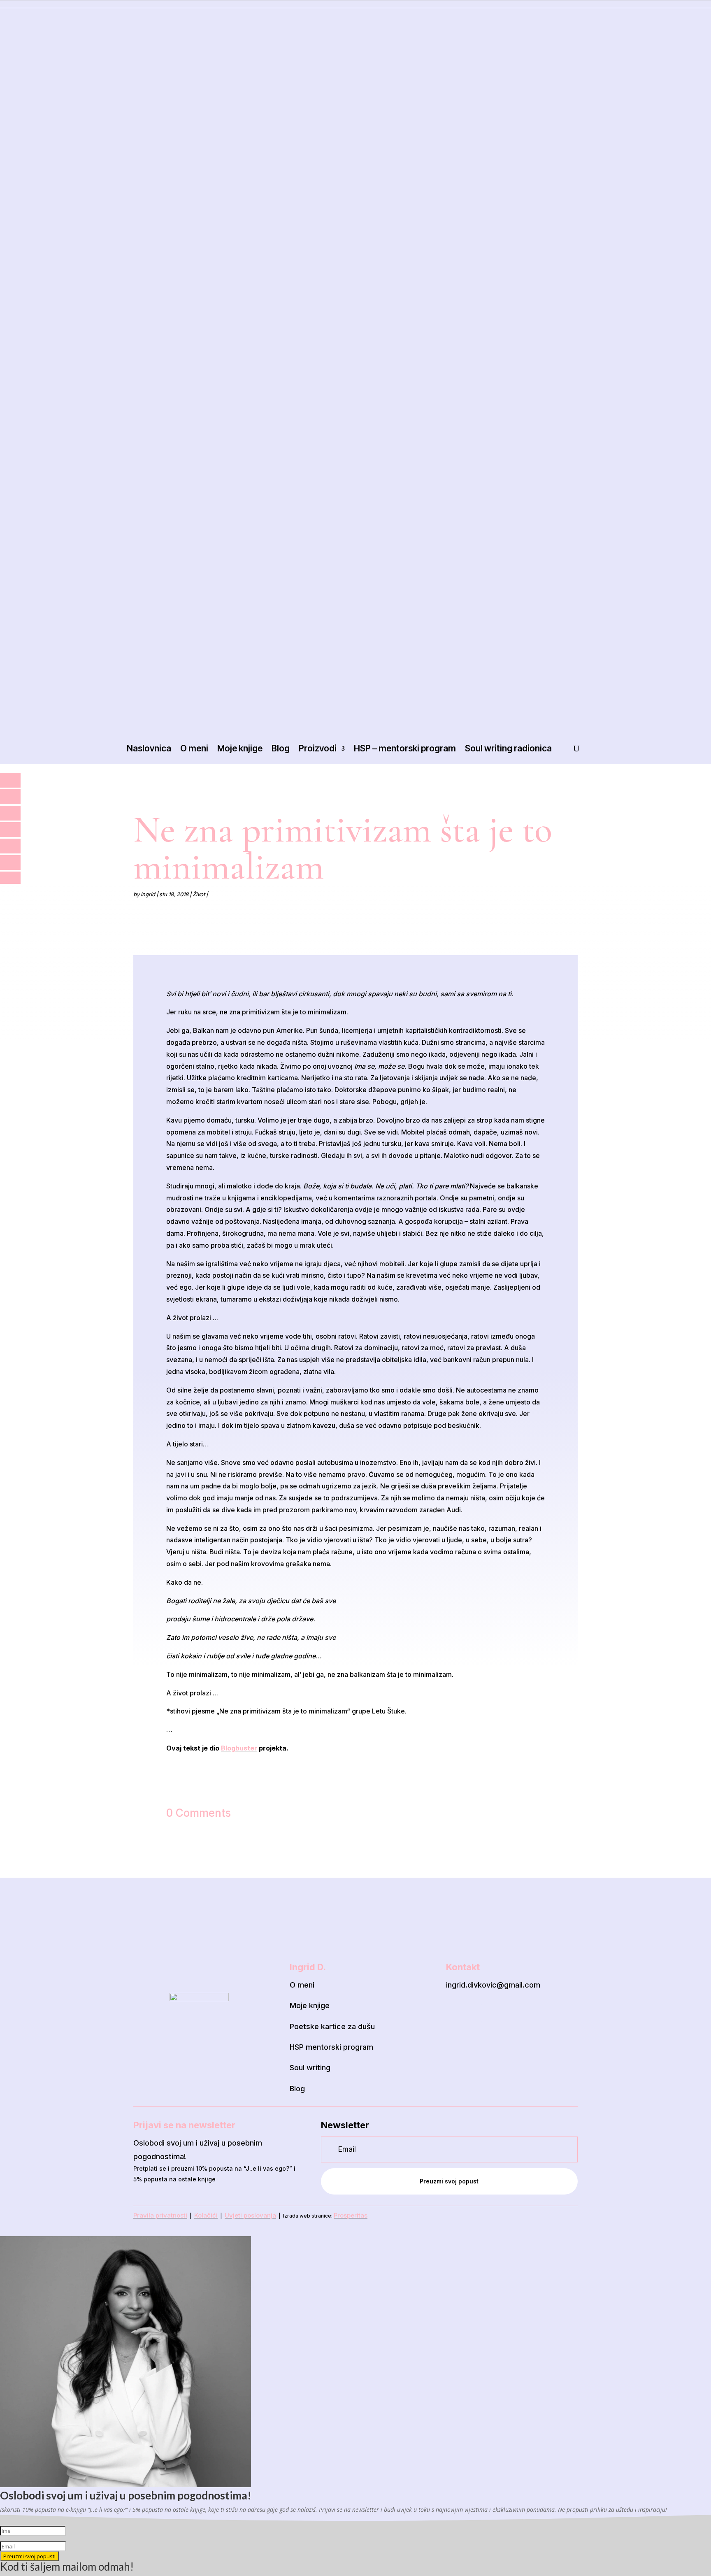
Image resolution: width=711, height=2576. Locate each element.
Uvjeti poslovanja (250, 2215)
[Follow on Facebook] (451, 2013)
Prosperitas (351, 2215)
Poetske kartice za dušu (332, 2026)
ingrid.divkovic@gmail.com (493, 1985)
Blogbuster (239, 1748)
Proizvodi (318, 748)
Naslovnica (149, 748)
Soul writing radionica (508, 748)
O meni (194, 748)
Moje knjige (240, 748)
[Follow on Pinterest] (494, 2013)
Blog (281, 748)
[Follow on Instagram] (473, 2013)
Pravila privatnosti (160, 2215)
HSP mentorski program (331, 2047)
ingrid (148, 894)
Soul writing (310, 2068)
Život (199, 894)
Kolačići (206, 2215)
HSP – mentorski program (405, 748)
